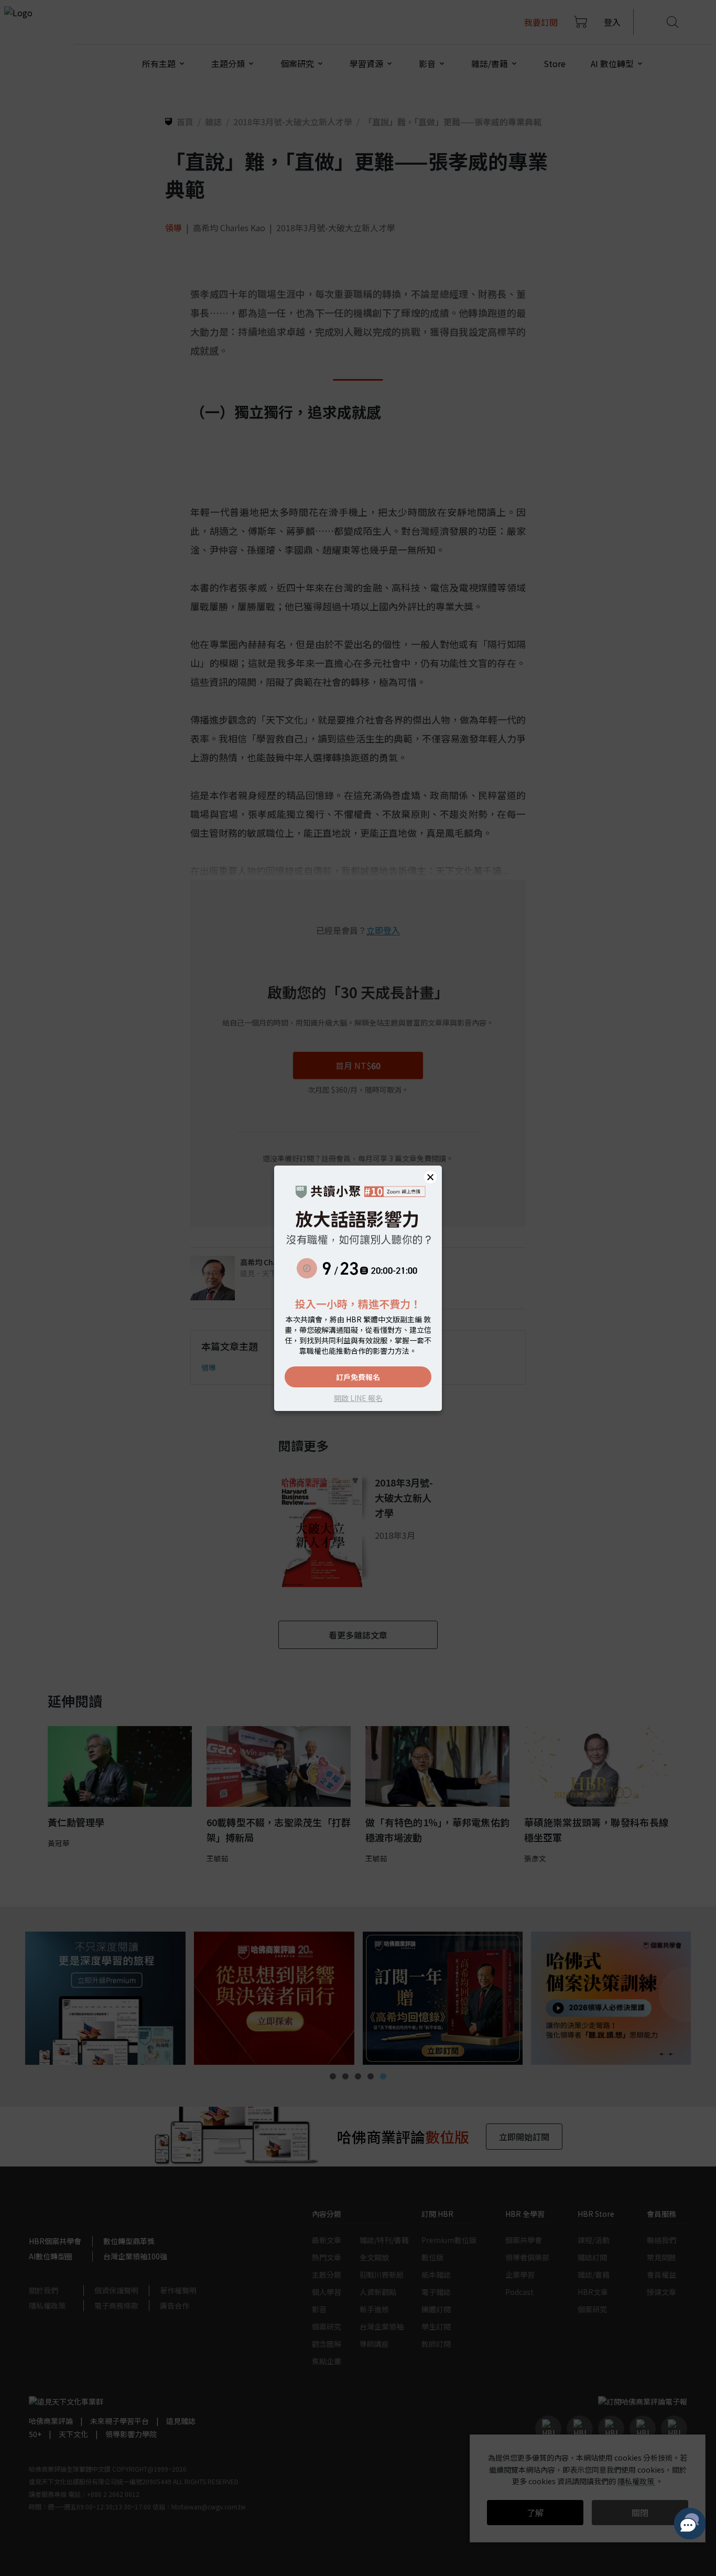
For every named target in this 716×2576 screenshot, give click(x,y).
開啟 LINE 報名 (358, 1398)
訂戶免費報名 (358, 1377)
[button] (430, 1177)
